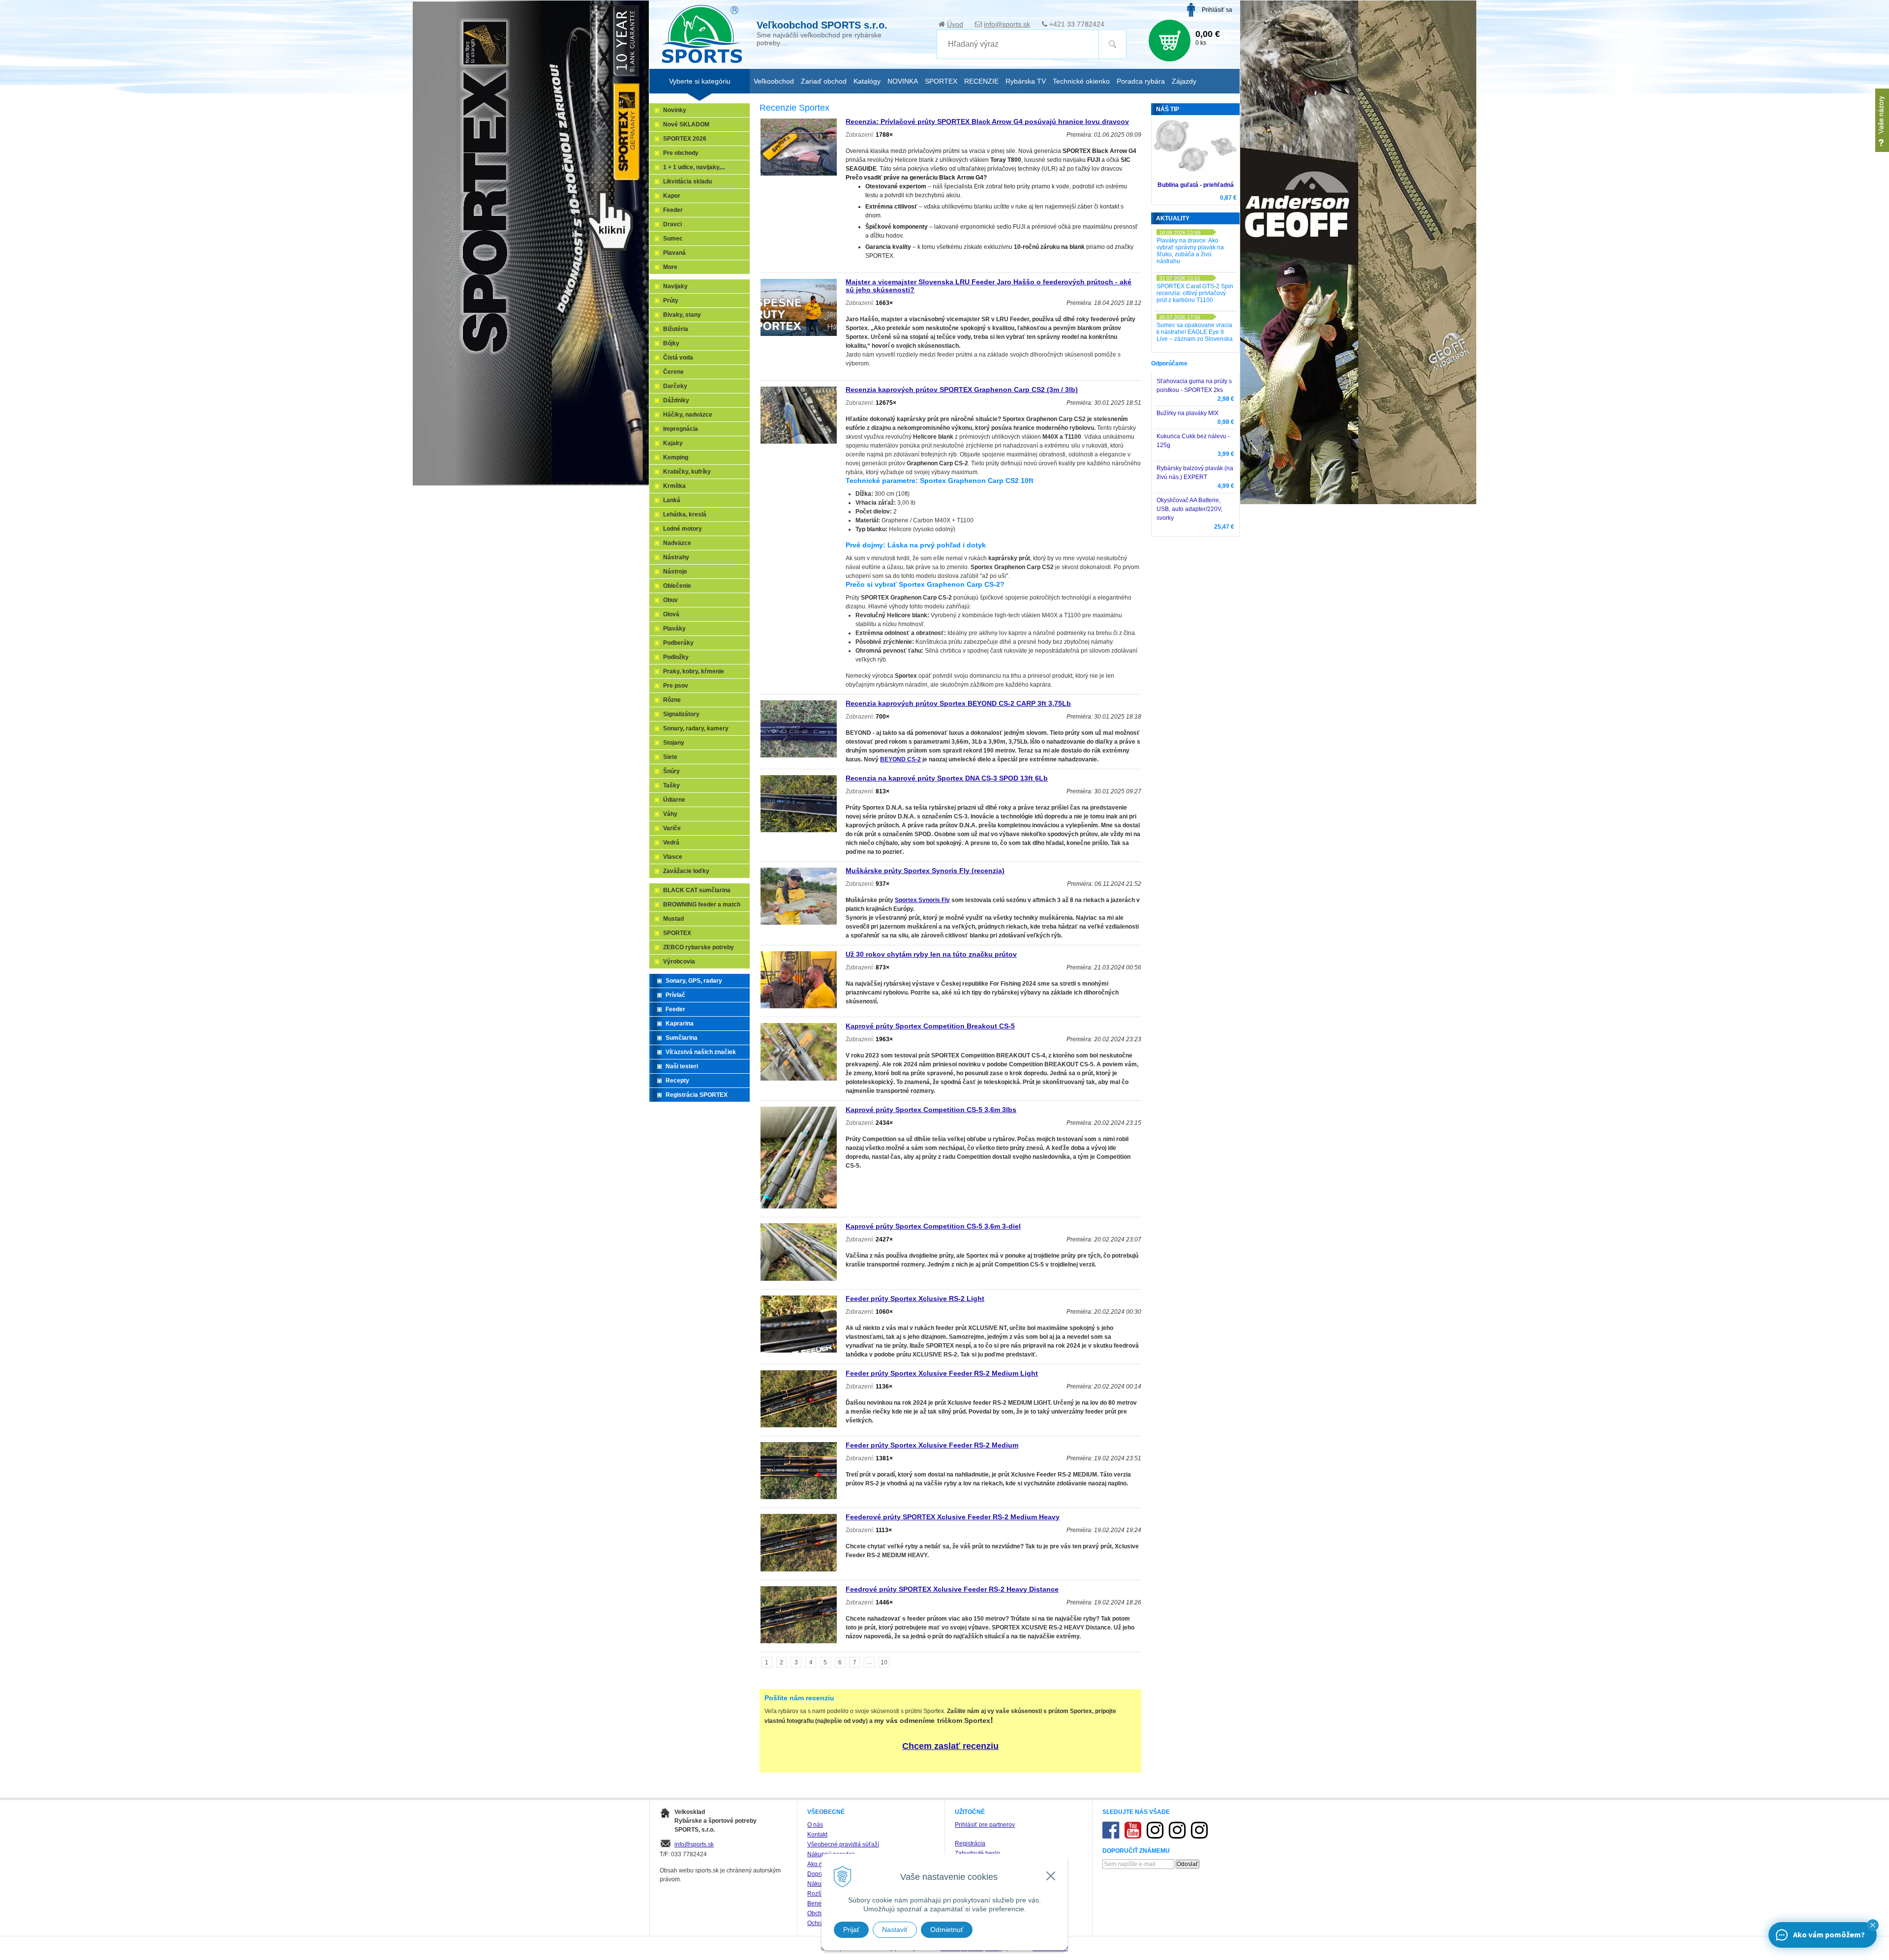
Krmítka (674, 486)
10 (884, 1662)
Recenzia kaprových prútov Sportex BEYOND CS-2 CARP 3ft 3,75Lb (958, 703)
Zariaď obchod (824, 81)
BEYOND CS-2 (900, 759)
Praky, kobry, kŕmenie (694, 671)
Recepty (677, 1081)
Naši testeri (682, 1066)
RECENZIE (981, 81)
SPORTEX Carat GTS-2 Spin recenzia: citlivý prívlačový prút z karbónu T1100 (1195, 293)
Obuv (670, 600)
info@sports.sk (1007, 24)
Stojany (674, 743)
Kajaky (673, 443)
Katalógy (867, 81)
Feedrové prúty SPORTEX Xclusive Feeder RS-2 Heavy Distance (952, 1589)
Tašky (671, 785)
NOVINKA (903, 81)
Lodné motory (683, 529)
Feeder (673, 210)
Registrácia (970, 1843)
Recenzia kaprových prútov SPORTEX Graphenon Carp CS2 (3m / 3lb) (962, 390)
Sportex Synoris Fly (922, 900)
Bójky (671, 343)
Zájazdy (1184, 81)
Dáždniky (676, 400)
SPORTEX (677, 933)
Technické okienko (1081, 81)
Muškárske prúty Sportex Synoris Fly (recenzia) (925, 871)
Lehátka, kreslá (685, 514)
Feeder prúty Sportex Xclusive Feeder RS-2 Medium (932, 1445)
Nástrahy (676, 557)
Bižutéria (676, 329)
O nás (815, 1825)
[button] (1873, 1925)
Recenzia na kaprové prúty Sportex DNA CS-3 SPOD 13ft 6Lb (947, 778)
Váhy (670, 814)
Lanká (672, 500)
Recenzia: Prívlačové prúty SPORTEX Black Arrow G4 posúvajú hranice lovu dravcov (987, 121)
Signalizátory (681, 714)
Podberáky (678, 643)
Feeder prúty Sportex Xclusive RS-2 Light (915, 1298)
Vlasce (673, 857)
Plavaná (674, 253)
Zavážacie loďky (686, 871)
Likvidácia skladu (687, 181)
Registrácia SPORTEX (697, 1095)
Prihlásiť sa (1217, 10)
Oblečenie (677, 586)
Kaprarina (680, 1024)
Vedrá (671, 843)
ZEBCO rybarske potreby (699, 947)
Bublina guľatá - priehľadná (1196, 185)
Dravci (672, 224)
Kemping (676, 457)
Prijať (851, 1930)
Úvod (955, 24)
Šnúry (671, 771)
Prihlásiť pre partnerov (985, 1825)
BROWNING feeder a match (702, 905)
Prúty (671, 301)
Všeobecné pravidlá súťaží (843, 1844)
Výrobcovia (679, 962)
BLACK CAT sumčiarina (697, 890)
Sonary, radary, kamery (696, 728)
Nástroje (675, 572)
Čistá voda (678, 358)
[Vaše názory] (1882, 120)
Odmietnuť (947, 1930)
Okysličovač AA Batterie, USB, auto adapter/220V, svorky (1189, 509)
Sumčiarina (682, 1038)
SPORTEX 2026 (685, 139)
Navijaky (675, 286)
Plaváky (674, 629)
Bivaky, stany (682, 315)
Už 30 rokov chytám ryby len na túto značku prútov (931, 954)
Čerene (673, 372)
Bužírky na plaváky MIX (1188, 413)
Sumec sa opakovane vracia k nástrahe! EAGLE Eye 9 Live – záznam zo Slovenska (1195, 332)
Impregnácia (681, 429)
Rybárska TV (1026, 81)
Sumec (673, 239)
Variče (672, 828)
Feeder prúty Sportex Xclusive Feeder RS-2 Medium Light (942, 1373)
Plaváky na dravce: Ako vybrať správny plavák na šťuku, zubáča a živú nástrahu (1190, 251)
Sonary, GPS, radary (694, 981)
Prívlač (675, 995)
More (670, 267)
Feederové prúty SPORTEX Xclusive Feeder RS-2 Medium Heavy (953, 1517)
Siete (670, 757)
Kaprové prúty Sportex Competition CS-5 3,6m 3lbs (931, 1110)
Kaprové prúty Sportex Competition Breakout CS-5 (930, 1026)
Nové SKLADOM (686, 124)
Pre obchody (681, 153)
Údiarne (674, 800)
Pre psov (676, 686)
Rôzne (672, 700)
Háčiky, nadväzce (688, 415)
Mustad (673, 919)
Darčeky (675, 386)
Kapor (672, 196)
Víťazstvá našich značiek (701, 1052)
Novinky (675, 110)
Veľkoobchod (774, 81)
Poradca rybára (1141, 81)
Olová (671, 614)
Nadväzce (677, 543)
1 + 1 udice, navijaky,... (694, 167)
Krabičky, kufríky (687, 472)
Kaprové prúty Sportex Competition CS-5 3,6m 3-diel (933, 1226)
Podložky (676, 657)
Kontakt (817, 1835)
